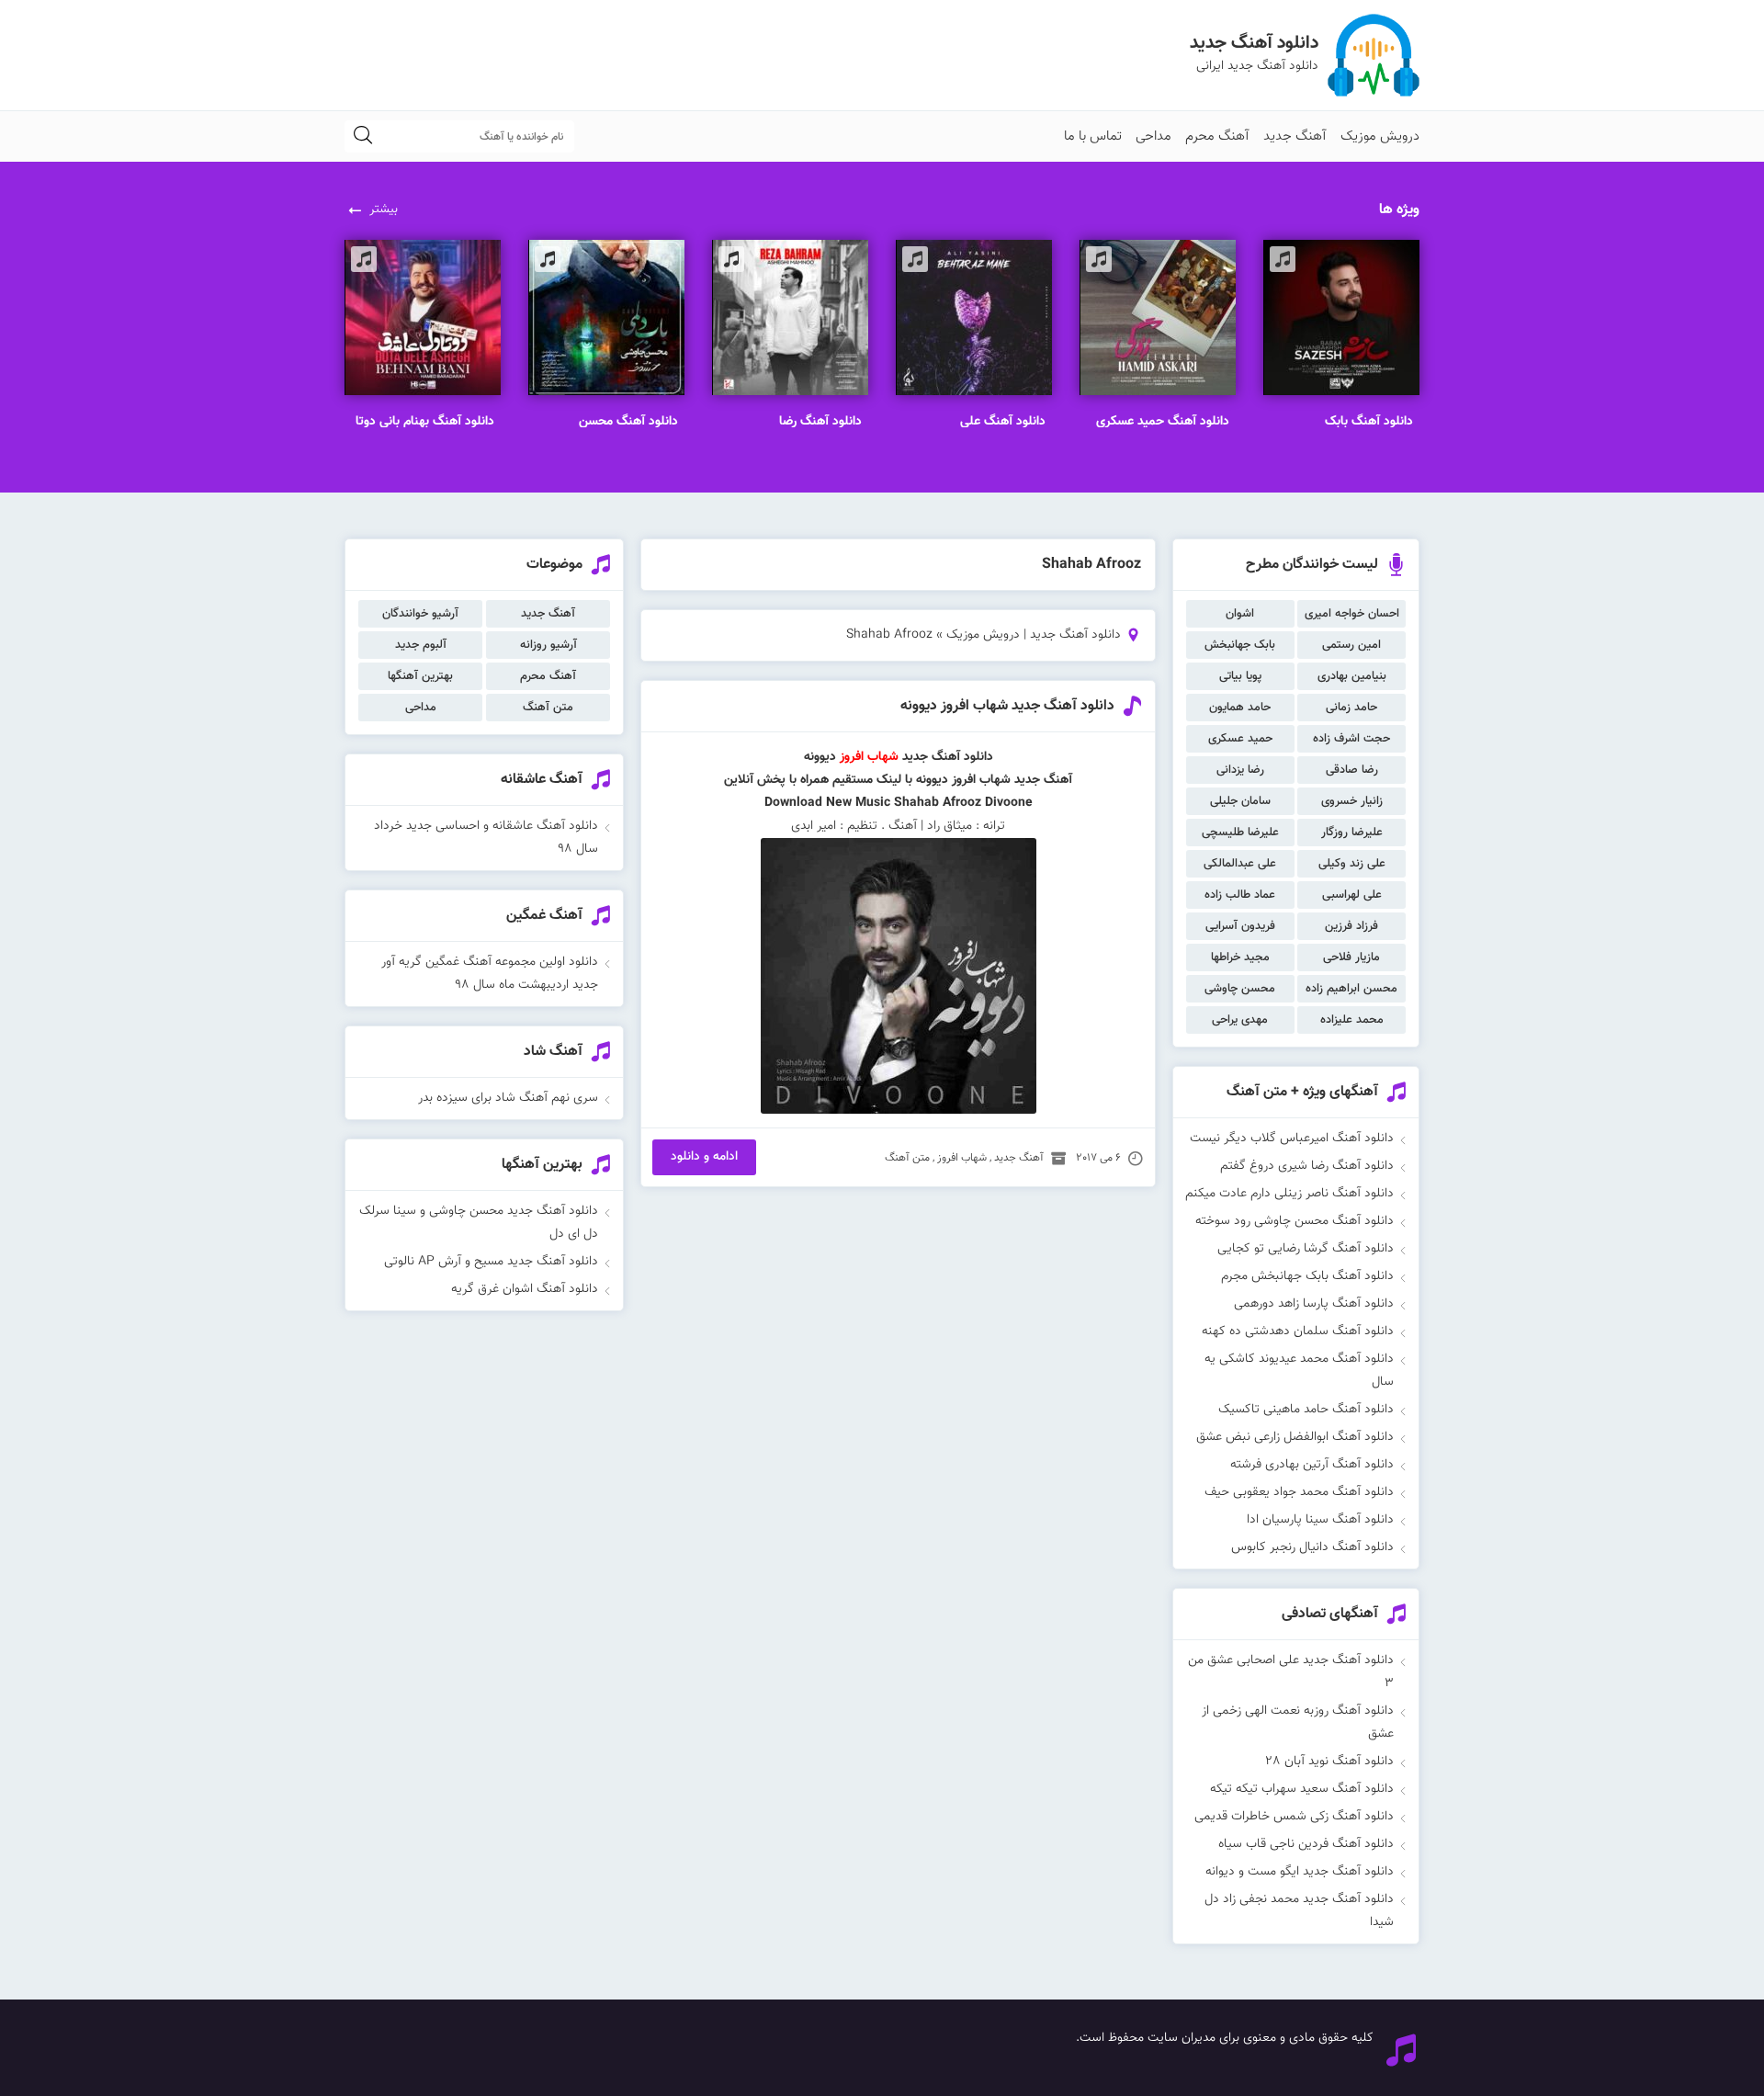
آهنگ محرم (1217, 136)
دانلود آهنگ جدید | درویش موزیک (1034, 635)
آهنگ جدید (1295, 136)
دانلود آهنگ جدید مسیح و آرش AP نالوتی (491, 1262)
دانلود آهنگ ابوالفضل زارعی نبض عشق (1295, 1437)
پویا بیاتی (1240, 676)
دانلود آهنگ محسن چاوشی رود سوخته (1295, 1221)
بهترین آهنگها (420, 676)
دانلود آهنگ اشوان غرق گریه (525, 1289)
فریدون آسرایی (1240, 926)
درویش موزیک (1380, 136)
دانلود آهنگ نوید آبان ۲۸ (1329, 1762)
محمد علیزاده (1352, 1020)
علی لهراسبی (1352, 895)
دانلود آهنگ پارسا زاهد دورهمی (1314, 1304)
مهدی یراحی (1240, 1020)
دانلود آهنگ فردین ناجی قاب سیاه (1306, 1844)
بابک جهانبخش (1240, 645)
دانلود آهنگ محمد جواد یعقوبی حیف (1299, 1492)
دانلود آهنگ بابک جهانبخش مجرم (1307, 1276)
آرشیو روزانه (548, 645)
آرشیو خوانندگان (420, 614)
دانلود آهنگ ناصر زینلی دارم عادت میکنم (1289, 1194)
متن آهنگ (907, 1158)
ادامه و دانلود (704, 1157)
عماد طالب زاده (1240, 895)
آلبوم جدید (421, 645)
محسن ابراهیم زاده (1351, 989)
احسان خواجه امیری (1352, 614)
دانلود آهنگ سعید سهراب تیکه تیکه (1302, 1789)
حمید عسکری (1240, 739)
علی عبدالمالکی (1240, 864)
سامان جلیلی (1240, 801)
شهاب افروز (869, 757)
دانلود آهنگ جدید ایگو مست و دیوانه (1300, 1872)
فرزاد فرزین (1351, 926)
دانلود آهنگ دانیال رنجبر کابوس (1312, 1547)
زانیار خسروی (1352, 801)
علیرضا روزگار (1352, 833)
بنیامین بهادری (1352, 676)
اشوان (1240, 614)
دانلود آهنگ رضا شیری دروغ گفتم (1307, 1166)
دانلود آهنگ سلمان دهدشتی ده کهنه (1298, 1331)
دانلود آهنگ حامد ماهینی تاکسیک (1306, 1410)
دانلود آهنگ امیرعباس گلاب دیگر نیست (1292, 1139)
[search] (363, 136)
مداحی (1153, 136)
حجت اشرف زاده (1351, 739)
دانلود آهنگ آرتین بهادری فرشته (1312, 1465)
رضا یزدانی (1240, 770)
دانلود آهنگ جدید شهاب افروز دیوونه (1007, 706)
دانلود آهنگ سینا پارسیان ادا (1320, 1520)
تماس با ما (1093, 136)
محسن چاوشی (1240, 989)
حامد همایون (1240, 708)
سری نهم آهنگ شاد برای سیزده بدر (508, 1098)
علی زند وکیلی (1352, 864)
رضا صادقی (1352, 770)
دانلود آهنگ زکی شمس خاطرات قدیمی (1294, 1817)
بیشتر (384, 210)
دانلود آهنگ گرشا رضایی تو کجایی (1306, 1249)
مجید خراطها (1240, 957)
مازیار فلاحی (1351, 957)
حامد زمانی (1351, 708)
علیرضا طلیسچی (1240, 833)
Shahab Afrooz (938, 803)
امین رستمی (1351, 645)
